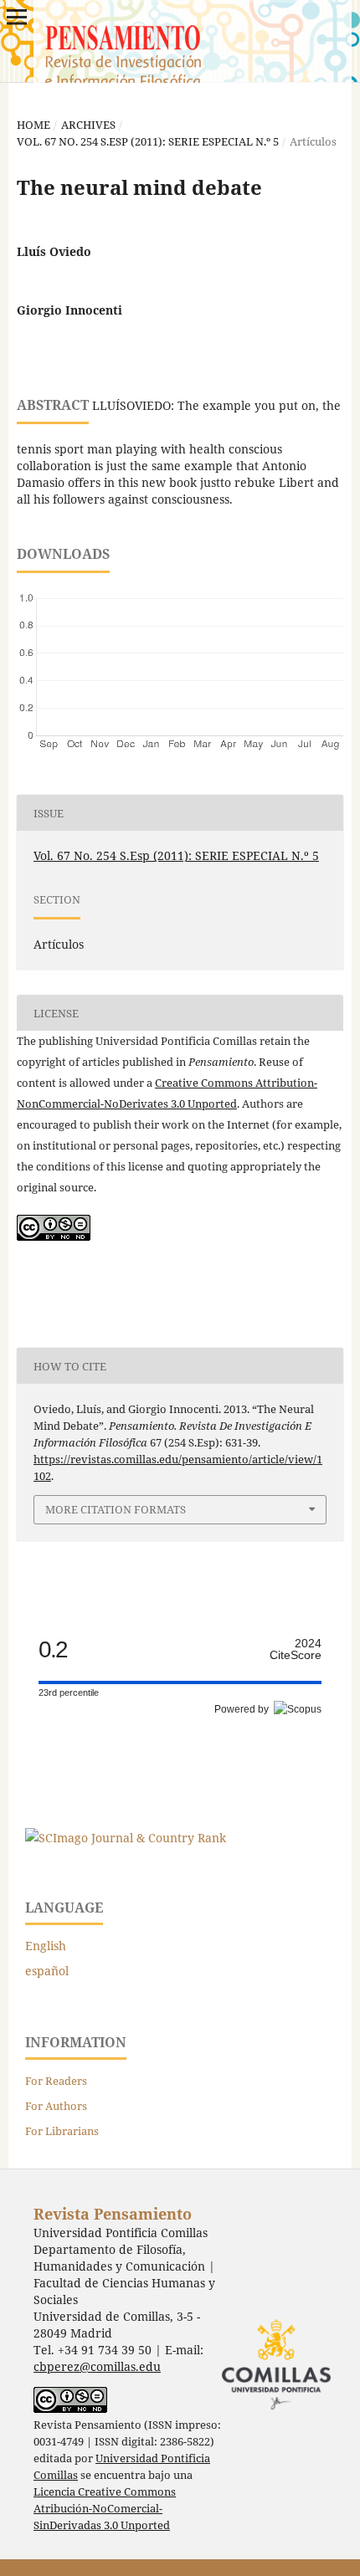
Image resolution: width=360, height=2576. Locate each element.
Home (33, 125)
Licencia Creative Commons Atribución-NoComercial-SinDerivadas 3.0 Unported (105, 2509)
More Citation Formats (116, 1509)
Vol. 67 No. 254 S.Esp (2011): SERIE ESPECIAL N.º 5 (148, 141)
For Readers (56, 2081)
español (47, 1971)
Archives (88, 125)
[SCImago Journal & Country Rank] (126, 1838)
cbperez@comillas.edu (97, 2366)
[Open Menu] (17, 17)
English (46, 1946)
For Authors (56, 2106)
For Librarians (62, 2131)
